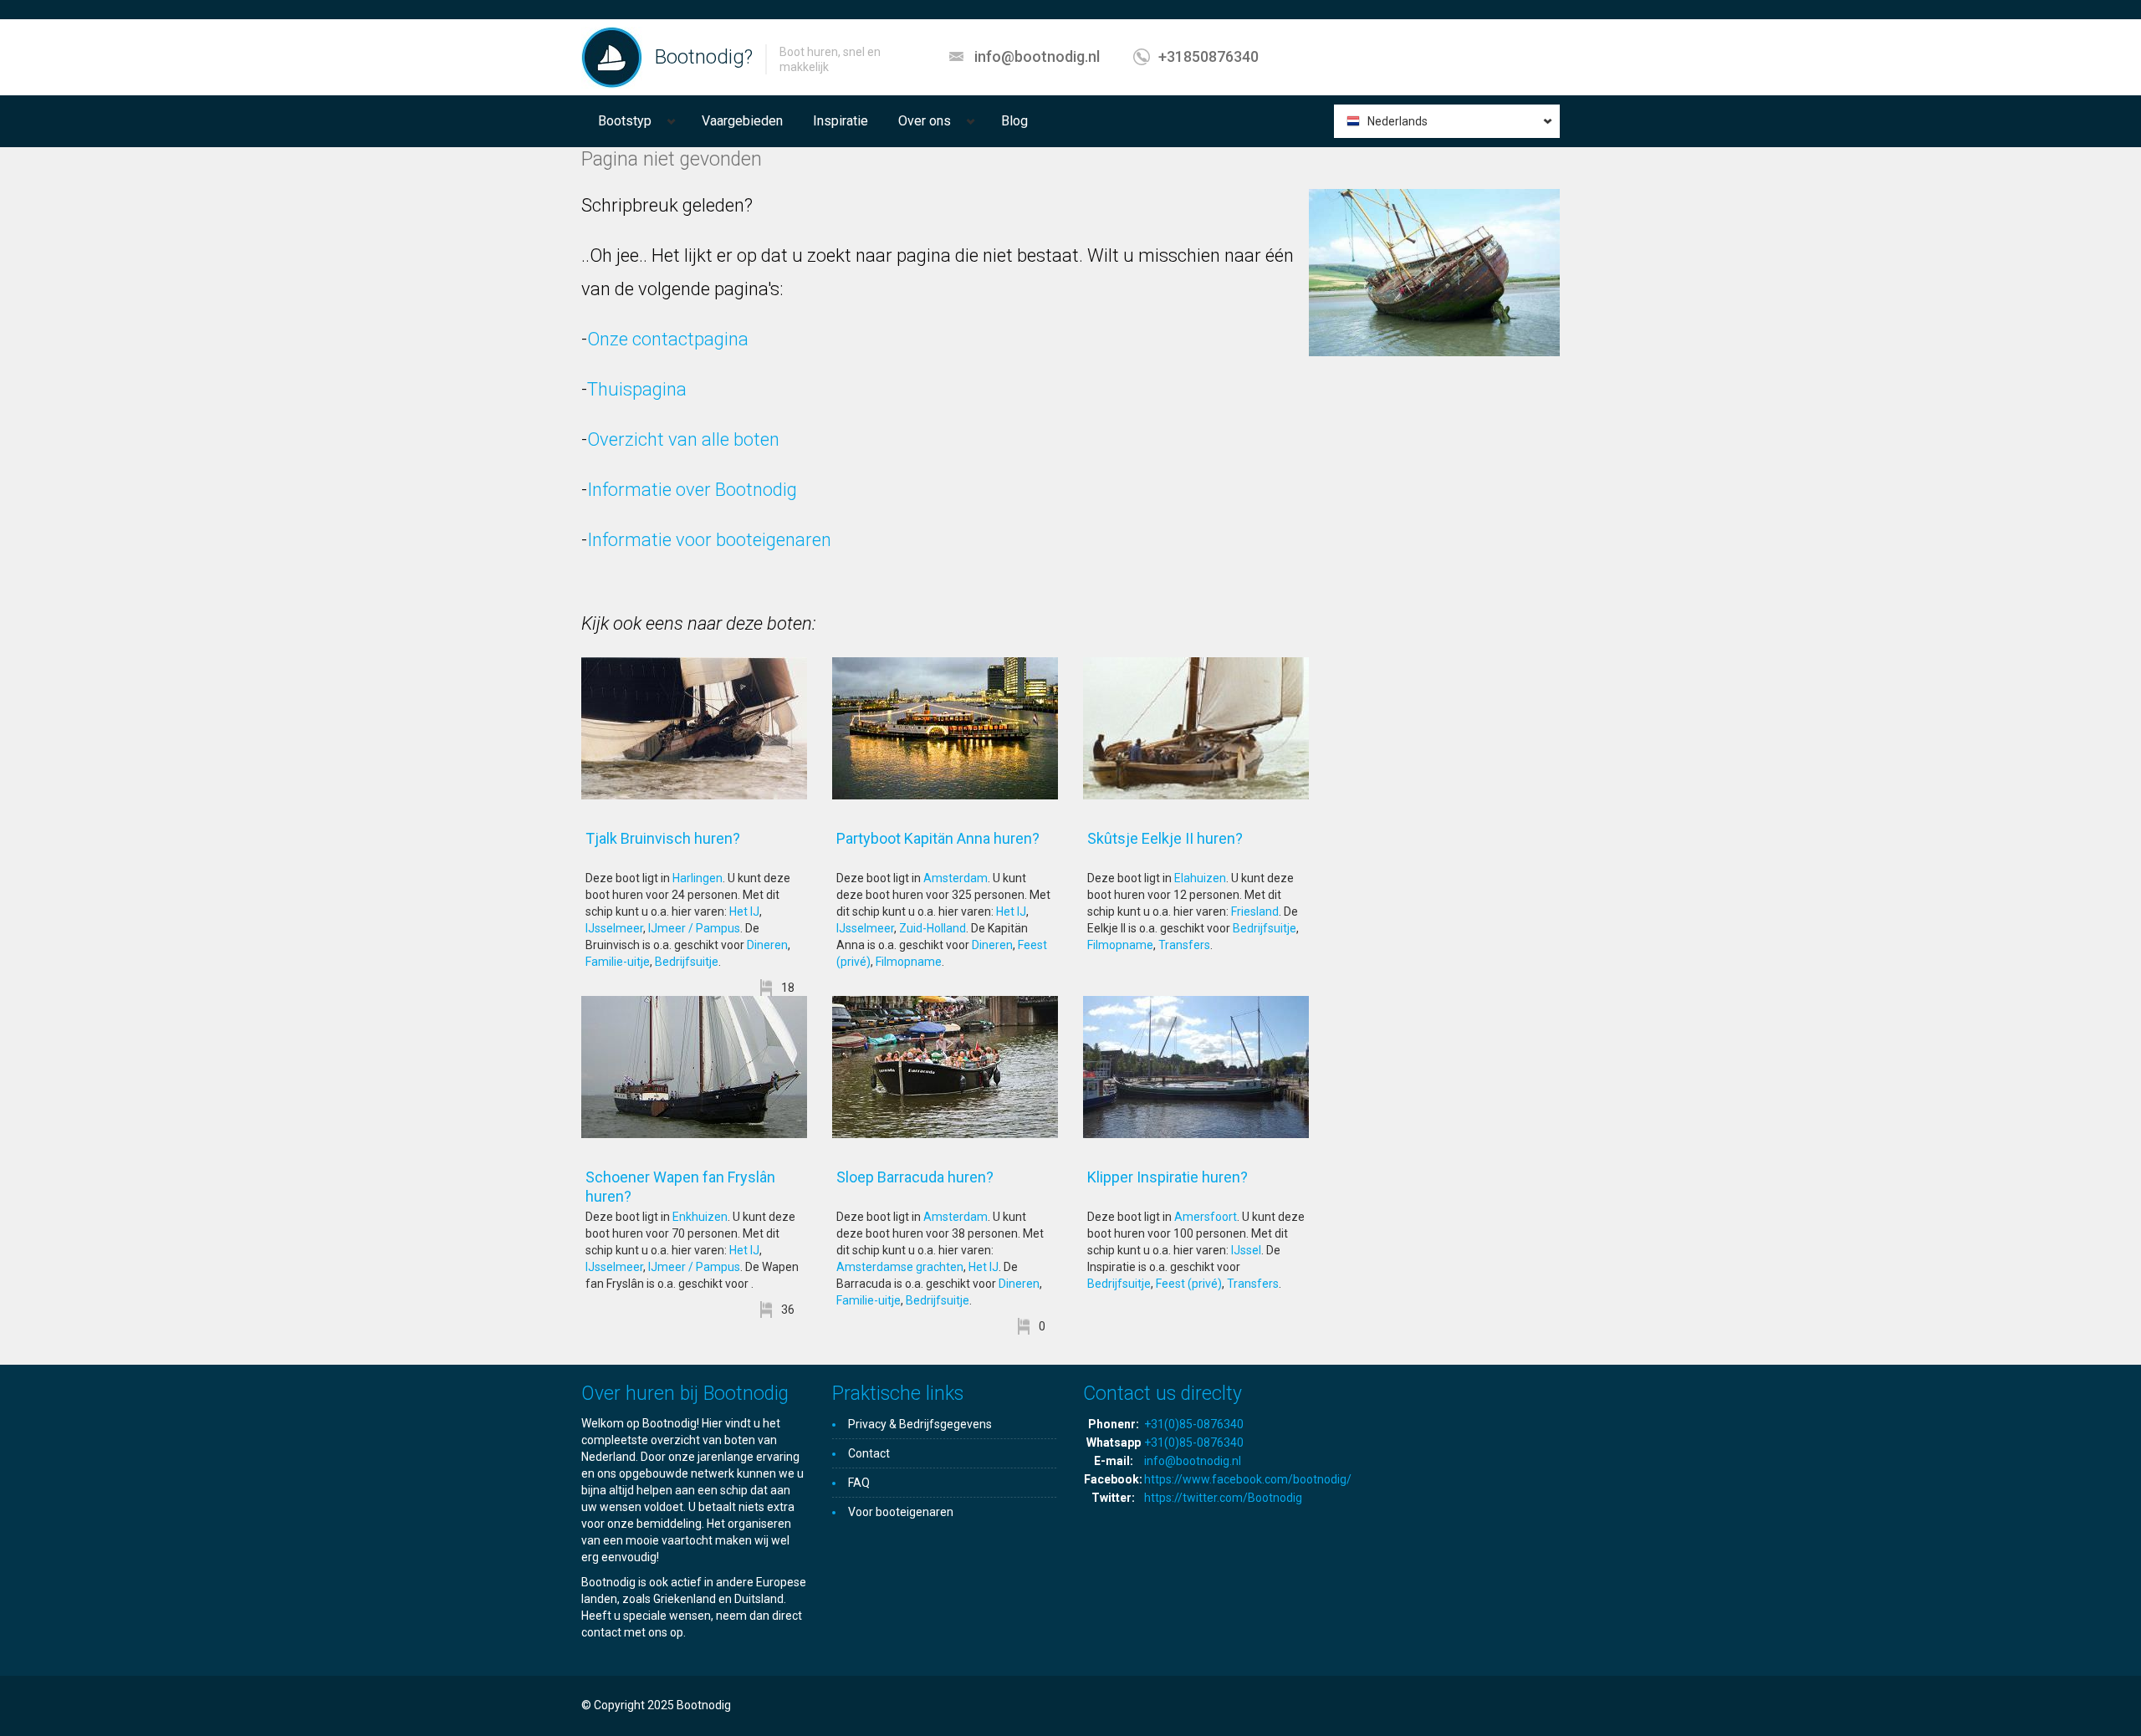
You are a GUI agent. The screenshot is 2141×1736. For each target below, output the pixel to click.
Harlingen (697, 878)
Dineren (767, 945)
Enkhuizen (700, 1217)
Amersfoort (1206, 1217)
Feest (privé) (1189, 1284)
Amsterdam (956, 878)
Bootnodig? (704, 57)
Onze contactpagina (668, 339)
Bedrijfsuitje (687, 962)
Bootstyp (625, 121)
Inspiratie (841, 121)
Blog (1014, 121)
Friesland (1255, 911)
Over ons (925, 121)
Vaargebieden (742, 121)
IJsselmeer (614, 928)
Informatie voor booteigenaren (709, 540)
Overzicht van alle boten (683, 439)
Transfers (1184, 945)
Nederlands (1398, 121)
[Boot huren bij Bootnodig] (612, 57)
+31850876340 (1208, 56)
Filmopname (909, 962)
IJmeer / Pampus (694, 928)
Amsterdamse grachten (900, 1267)
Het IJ (744, 911)
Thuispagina (637, 389)
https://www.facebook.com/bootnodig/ (1248, 1479)
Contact (869, 1453)
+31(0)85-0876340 (1194, 1424)
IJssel (1246, 1250)
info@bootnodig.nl (1037, 56)
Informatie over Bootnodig (692, 490)
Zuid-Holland (933, 928)
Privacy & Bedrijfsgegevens (920, 1424)
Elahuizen (1200, 878)
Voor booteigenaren (901, 1512)
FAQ (859, 1483)
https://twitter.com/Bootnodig (1223, 1498)
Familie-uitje (618, 962)
